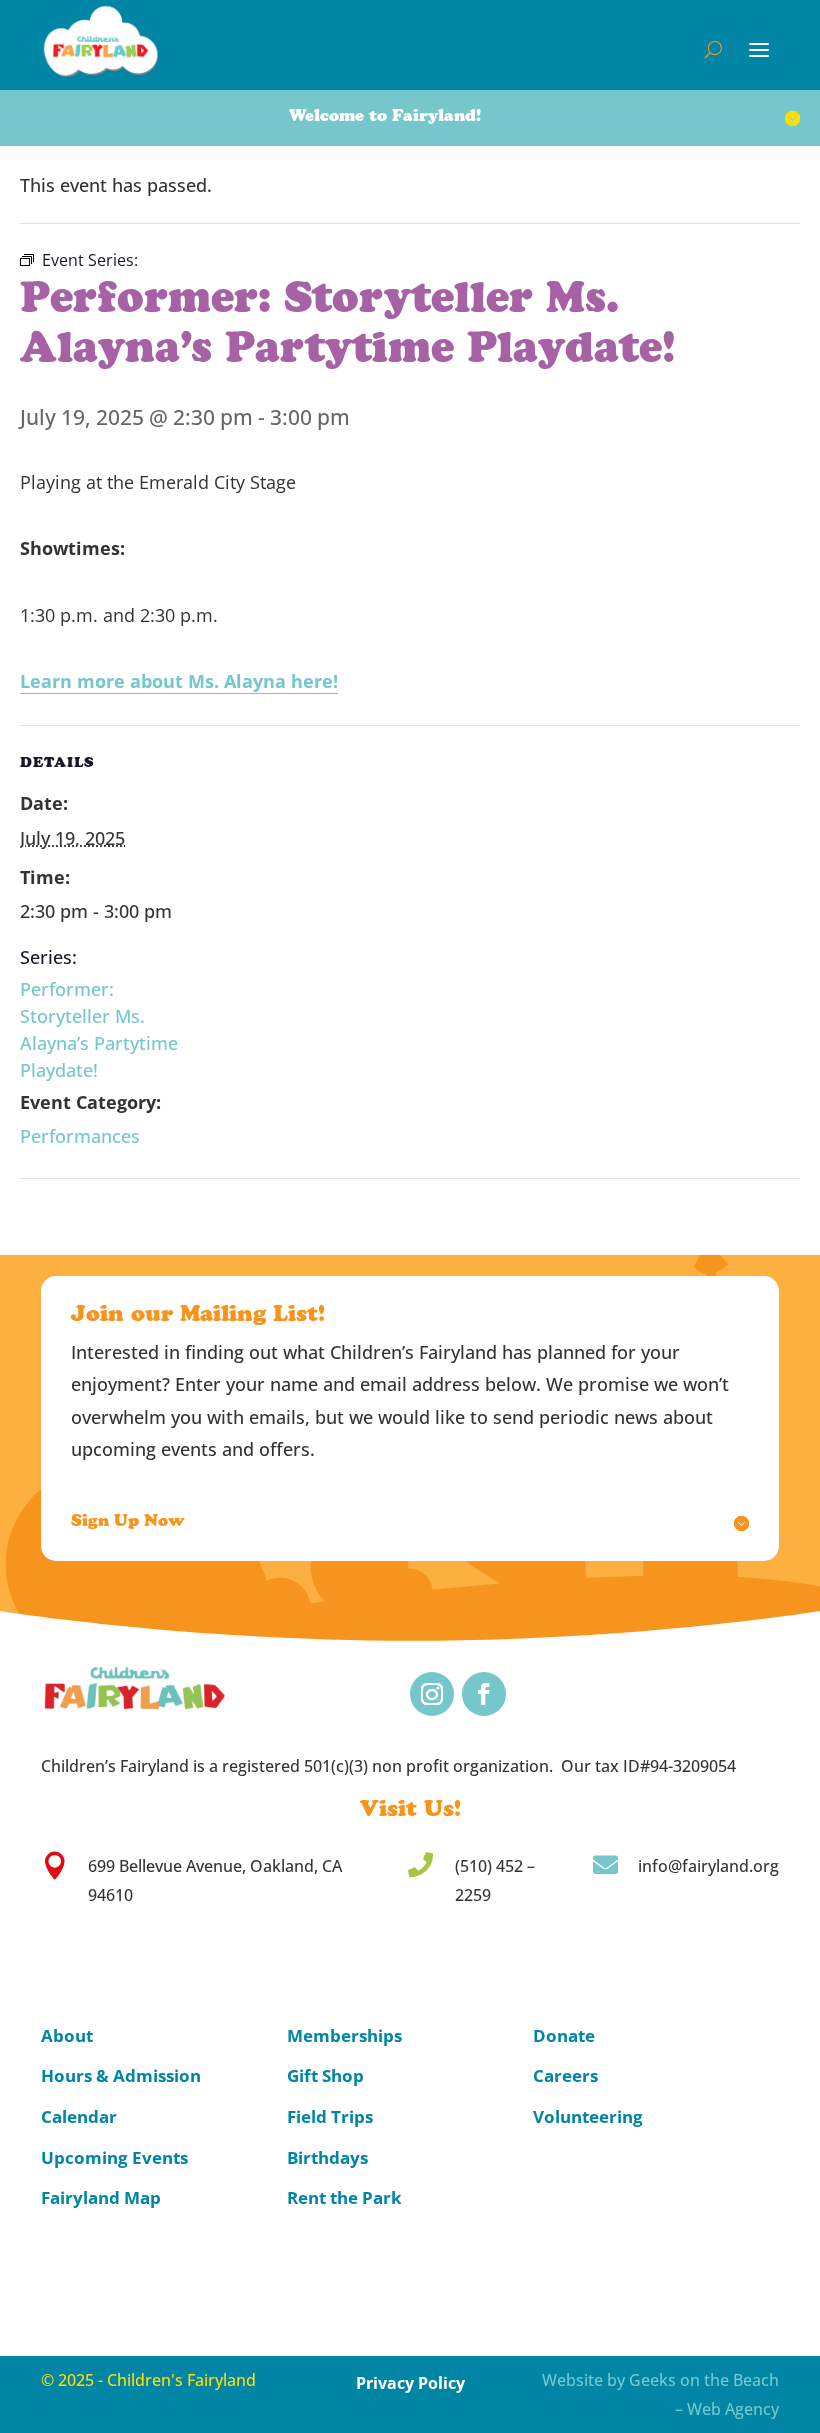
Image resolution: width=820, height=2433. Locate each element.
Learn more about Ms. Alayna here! (179, 681)
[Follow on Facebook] (484, 1694)
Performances (80, 1136)
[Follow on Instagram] (432, 1694)
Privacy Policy (410, 2383)
